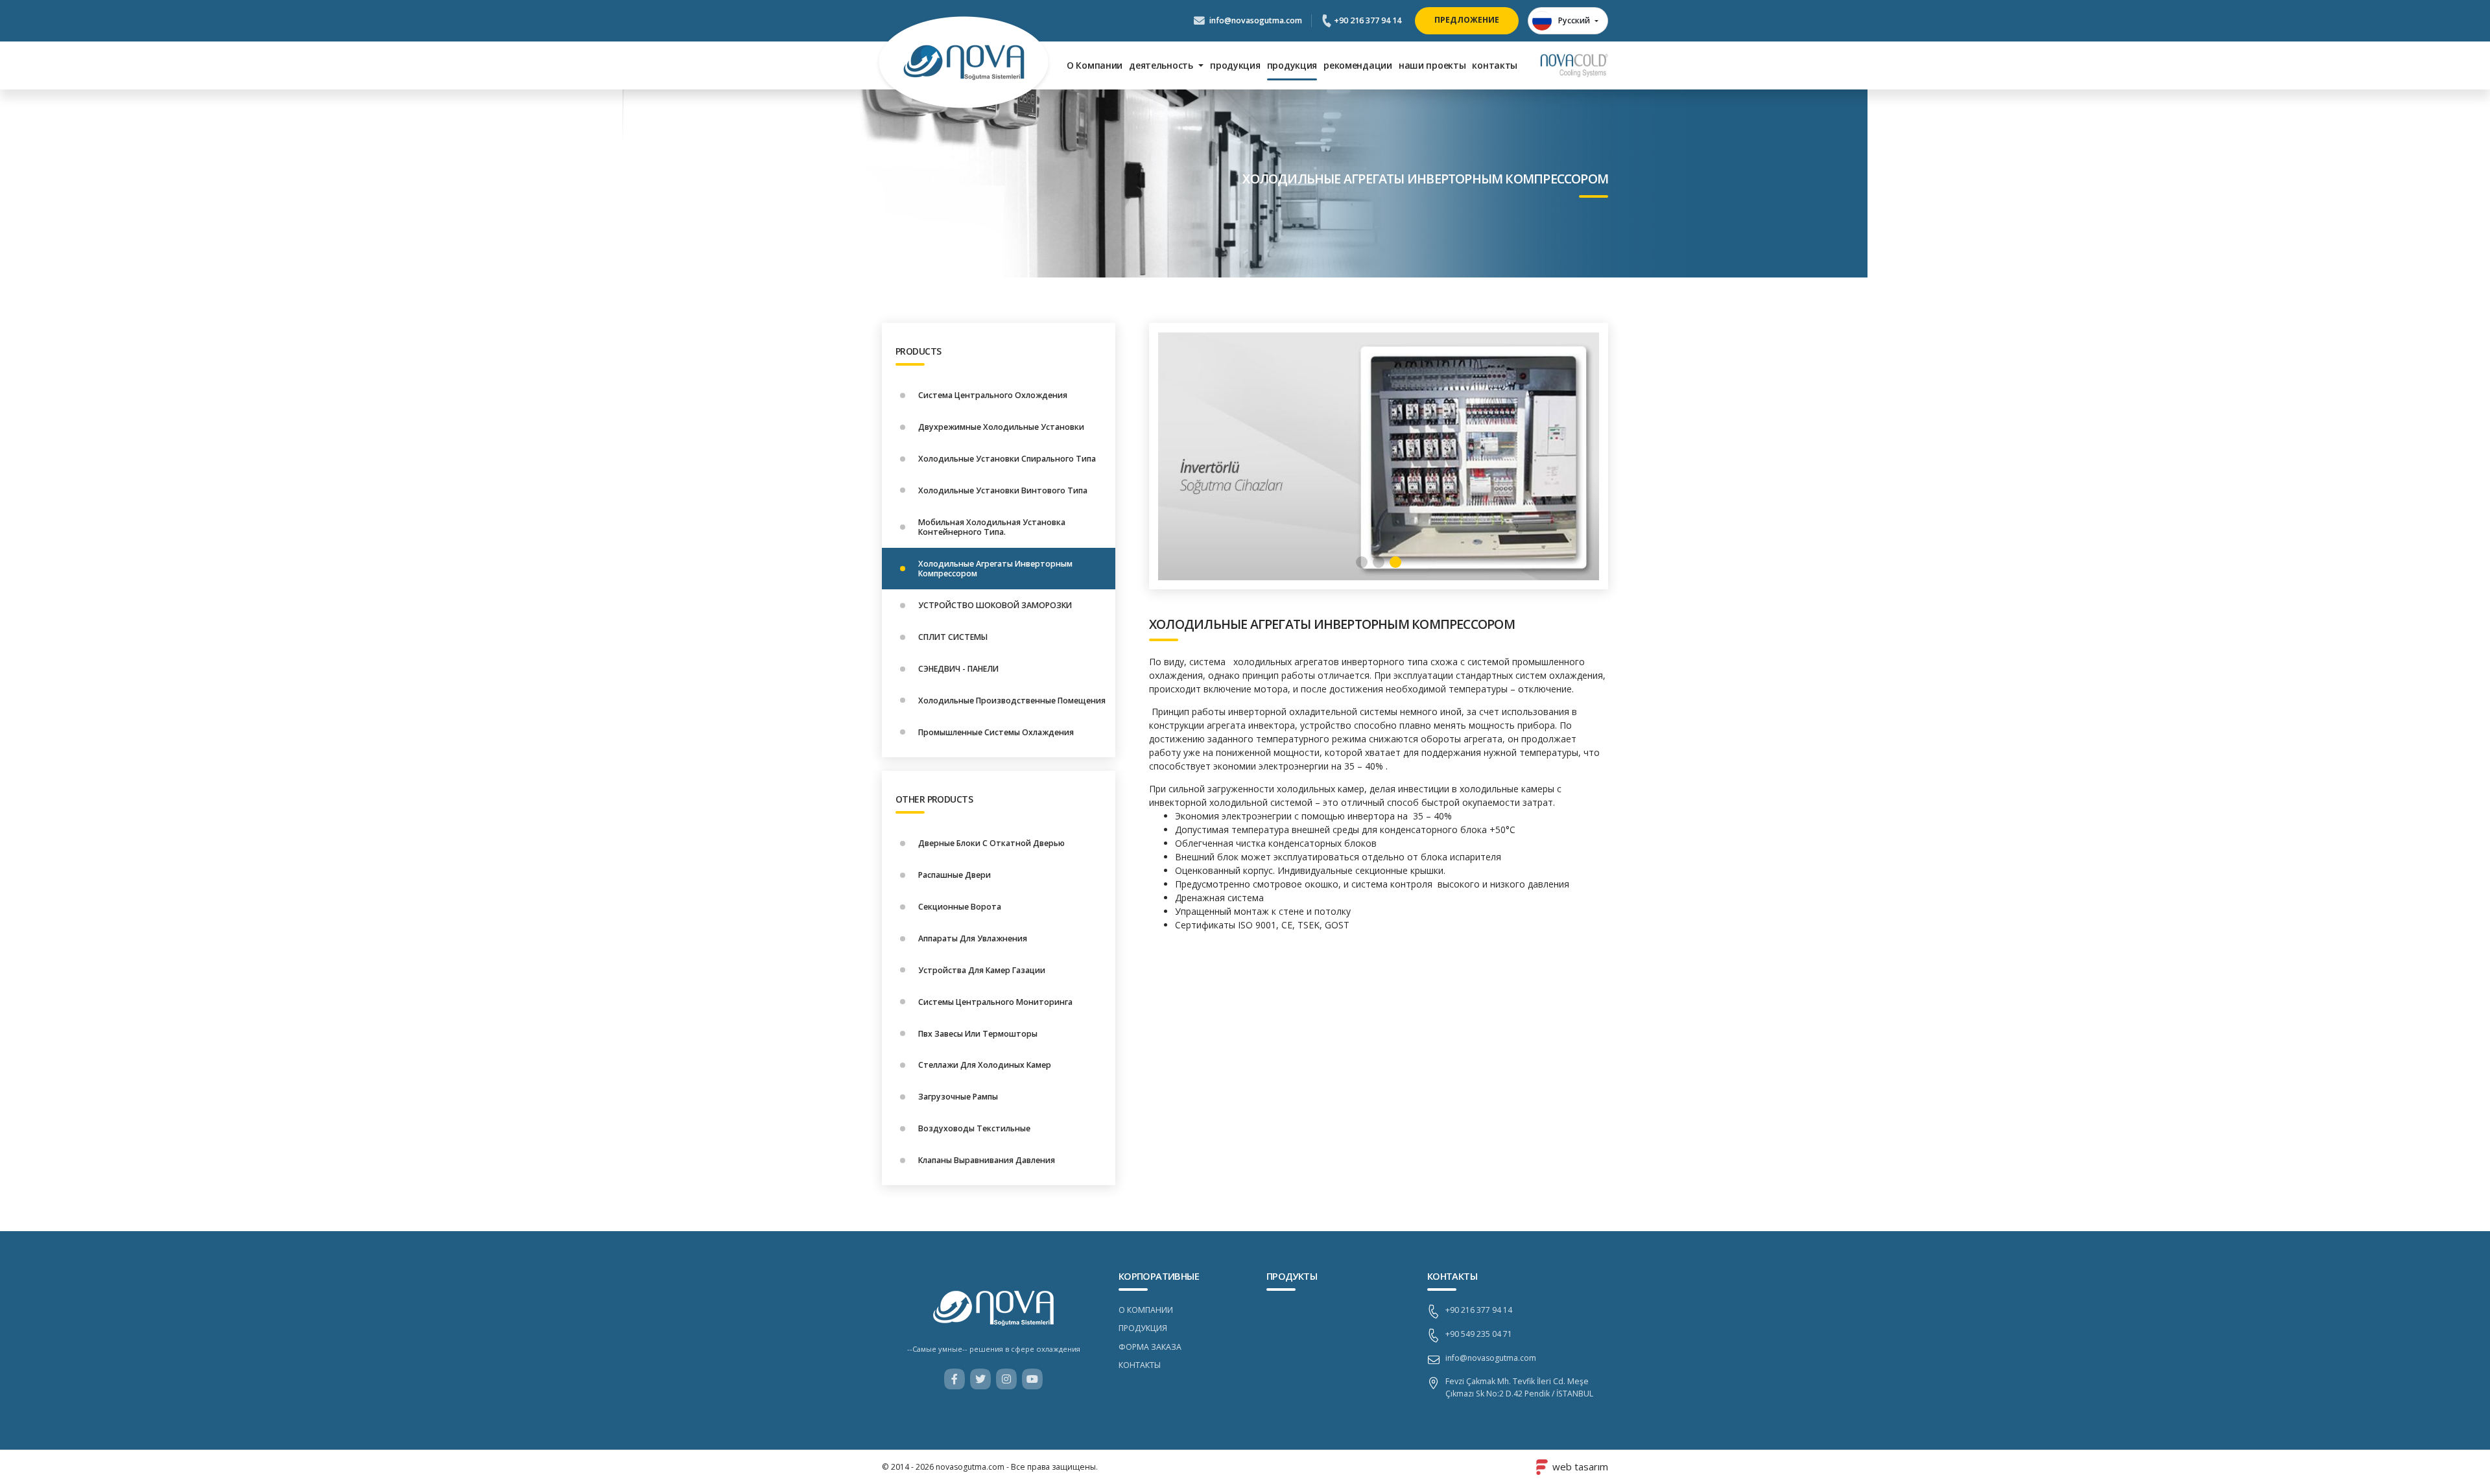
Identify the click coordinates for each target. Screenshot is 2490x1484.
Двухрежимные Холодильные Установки (1001, 427)
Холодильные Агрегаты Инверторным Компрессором (995, 569)
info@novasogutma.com (1255, 20)
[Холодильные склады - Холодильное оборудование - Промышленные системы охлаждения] (964, 65)
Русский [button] (1574, 20)
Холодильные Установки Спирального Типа (1007, 459)
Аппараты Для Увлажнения (973, 938)
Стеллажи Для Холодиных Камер (985, 1066)
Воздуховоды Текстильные (974, 1129)
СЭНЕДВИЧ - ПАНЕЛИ (958, 669)
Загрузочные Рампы (958, 1097)
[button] (1362, 562)
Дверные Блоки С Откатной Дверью (991, 843)
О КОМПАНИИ (1146, 1310)
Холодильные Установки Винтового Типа (1003, 490)
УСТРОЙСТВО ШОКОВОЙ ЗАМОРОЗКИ (995, 605)
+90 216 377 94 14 (1367, 20)
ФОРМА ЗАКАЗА (1150, 1347)
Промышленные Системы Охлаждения (996, 732)
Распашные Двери (954, 875)
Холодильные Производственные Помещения (1012, 701)
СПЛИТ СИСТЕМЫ (953, 637)
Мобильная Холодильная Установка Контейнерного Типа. (992, 527)
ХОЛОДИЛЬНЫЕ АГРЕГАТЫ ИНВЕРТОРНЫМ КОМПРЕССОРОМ (1332, 624)
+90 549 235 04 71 (1479, 1334)
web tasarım (1580, 1467)
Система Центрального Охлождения (993, 395)
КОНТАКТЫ (1140, 1365)
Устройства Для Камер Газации (982, 970)
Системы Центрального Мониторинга (995, 1002)
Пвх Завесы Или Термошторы (978, 1034)
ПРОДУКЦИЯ (1143, 1328)
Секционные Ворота (960, 907)
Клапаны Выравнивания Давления (987, 1160)
